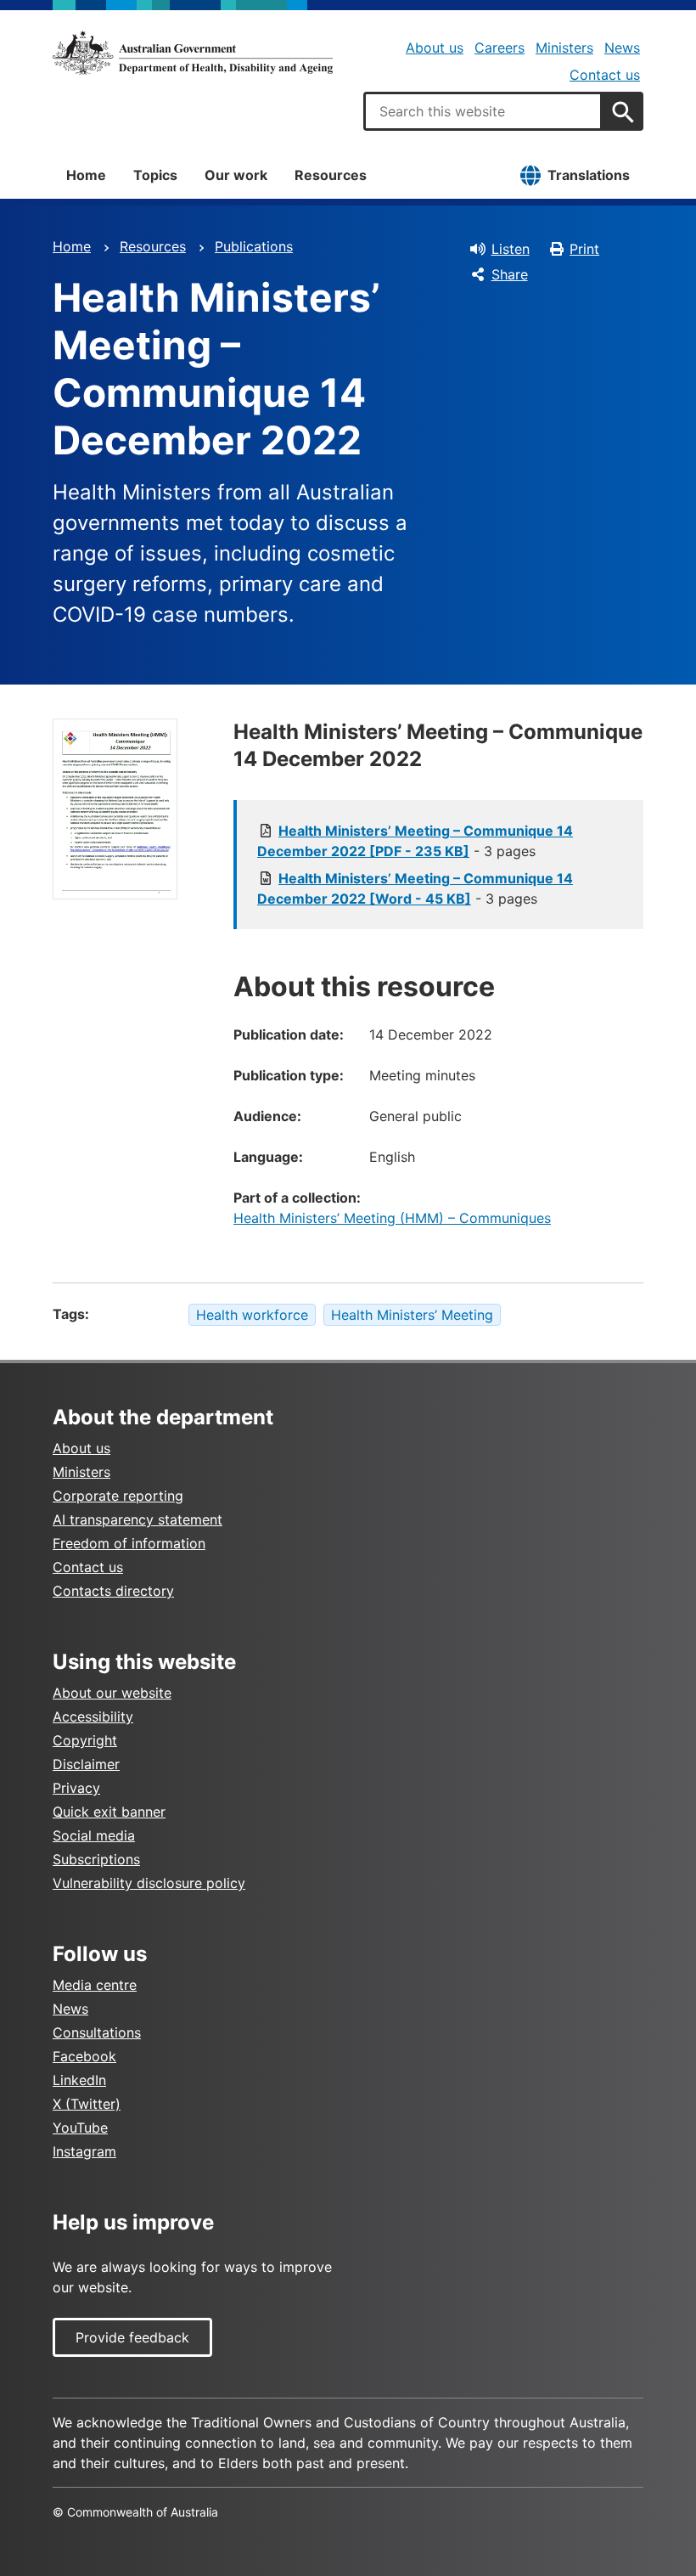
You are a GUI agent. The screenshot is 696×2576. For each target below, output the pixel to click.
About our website (112, 1693)
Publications (254, 246)
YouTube (80, 2128)
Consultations (97, 2032)
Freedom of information (129, 1543)
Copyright (85, 1740)
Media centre (95, 1985)
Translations (589, 175)
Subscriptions (96, 1859)
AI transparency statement (138, 1519)
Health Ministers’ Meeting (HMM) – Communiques (392, 1218)
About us (435, 48)
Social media (94, 1835)
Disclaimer (86, 1764)
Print (584, 249)
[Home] (193, 53)
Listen (511, 249)
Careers (500, 48)
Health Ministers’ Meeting (412, 1315)
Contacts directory (113, 1591)
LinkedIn (79, 2080)
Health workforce (252, 1315)
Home (86, 175)
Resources (331, 175)
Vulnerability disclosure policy (149, 1883)
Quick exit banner (109, 1812)
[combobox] (483, 111)
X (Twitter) (87, 2104)
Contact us (605, 75)
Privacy (76, 1788)
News (622, 48)
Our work (236, 175)
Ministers (564, 48)
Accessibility (93, 1716)
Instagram (84, 2151)
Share (510, 274)
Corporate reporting (118, 1496)
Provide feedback (132, 2337)
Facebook (84, 2056)
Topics (155, 175)
